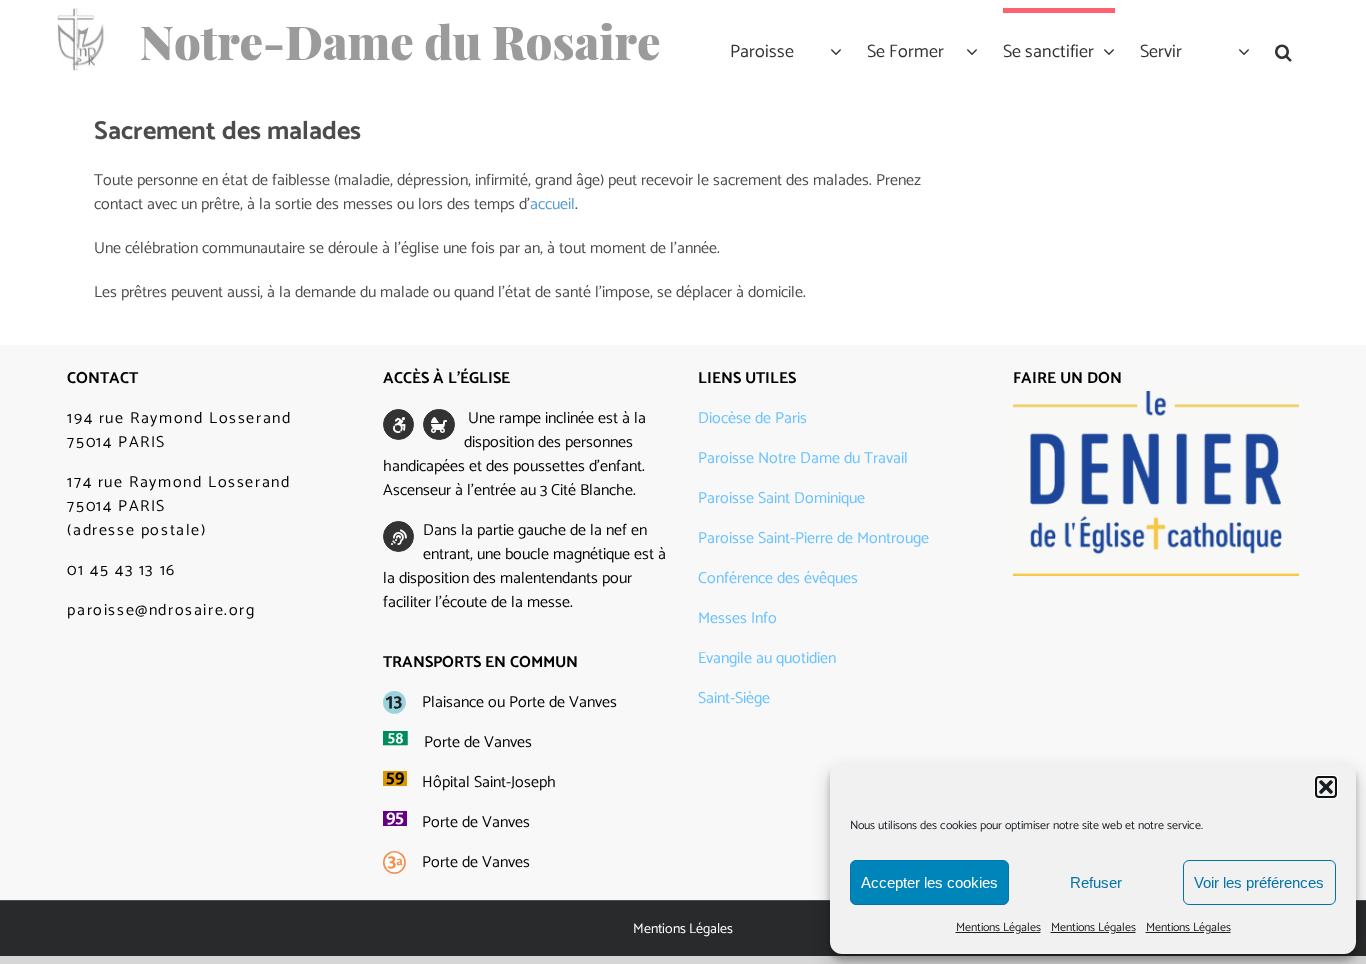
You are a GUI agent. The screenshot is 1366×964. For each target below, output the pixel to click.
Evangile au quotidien (767, 658)
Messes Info (737, 618)
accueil (552, 204)
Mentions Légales (998, 927)
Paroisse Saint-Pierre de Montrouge (813, 538)
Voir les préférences (1259, 882)
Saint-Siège (734, 698)
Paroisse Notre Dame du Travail (803, 458)
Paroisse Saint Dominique (781, 498)
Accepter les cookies (929, 882)
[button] (1326, 787)
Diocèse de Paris (752, 418)
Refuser (1096, 882)
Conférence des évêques (778, 578)
